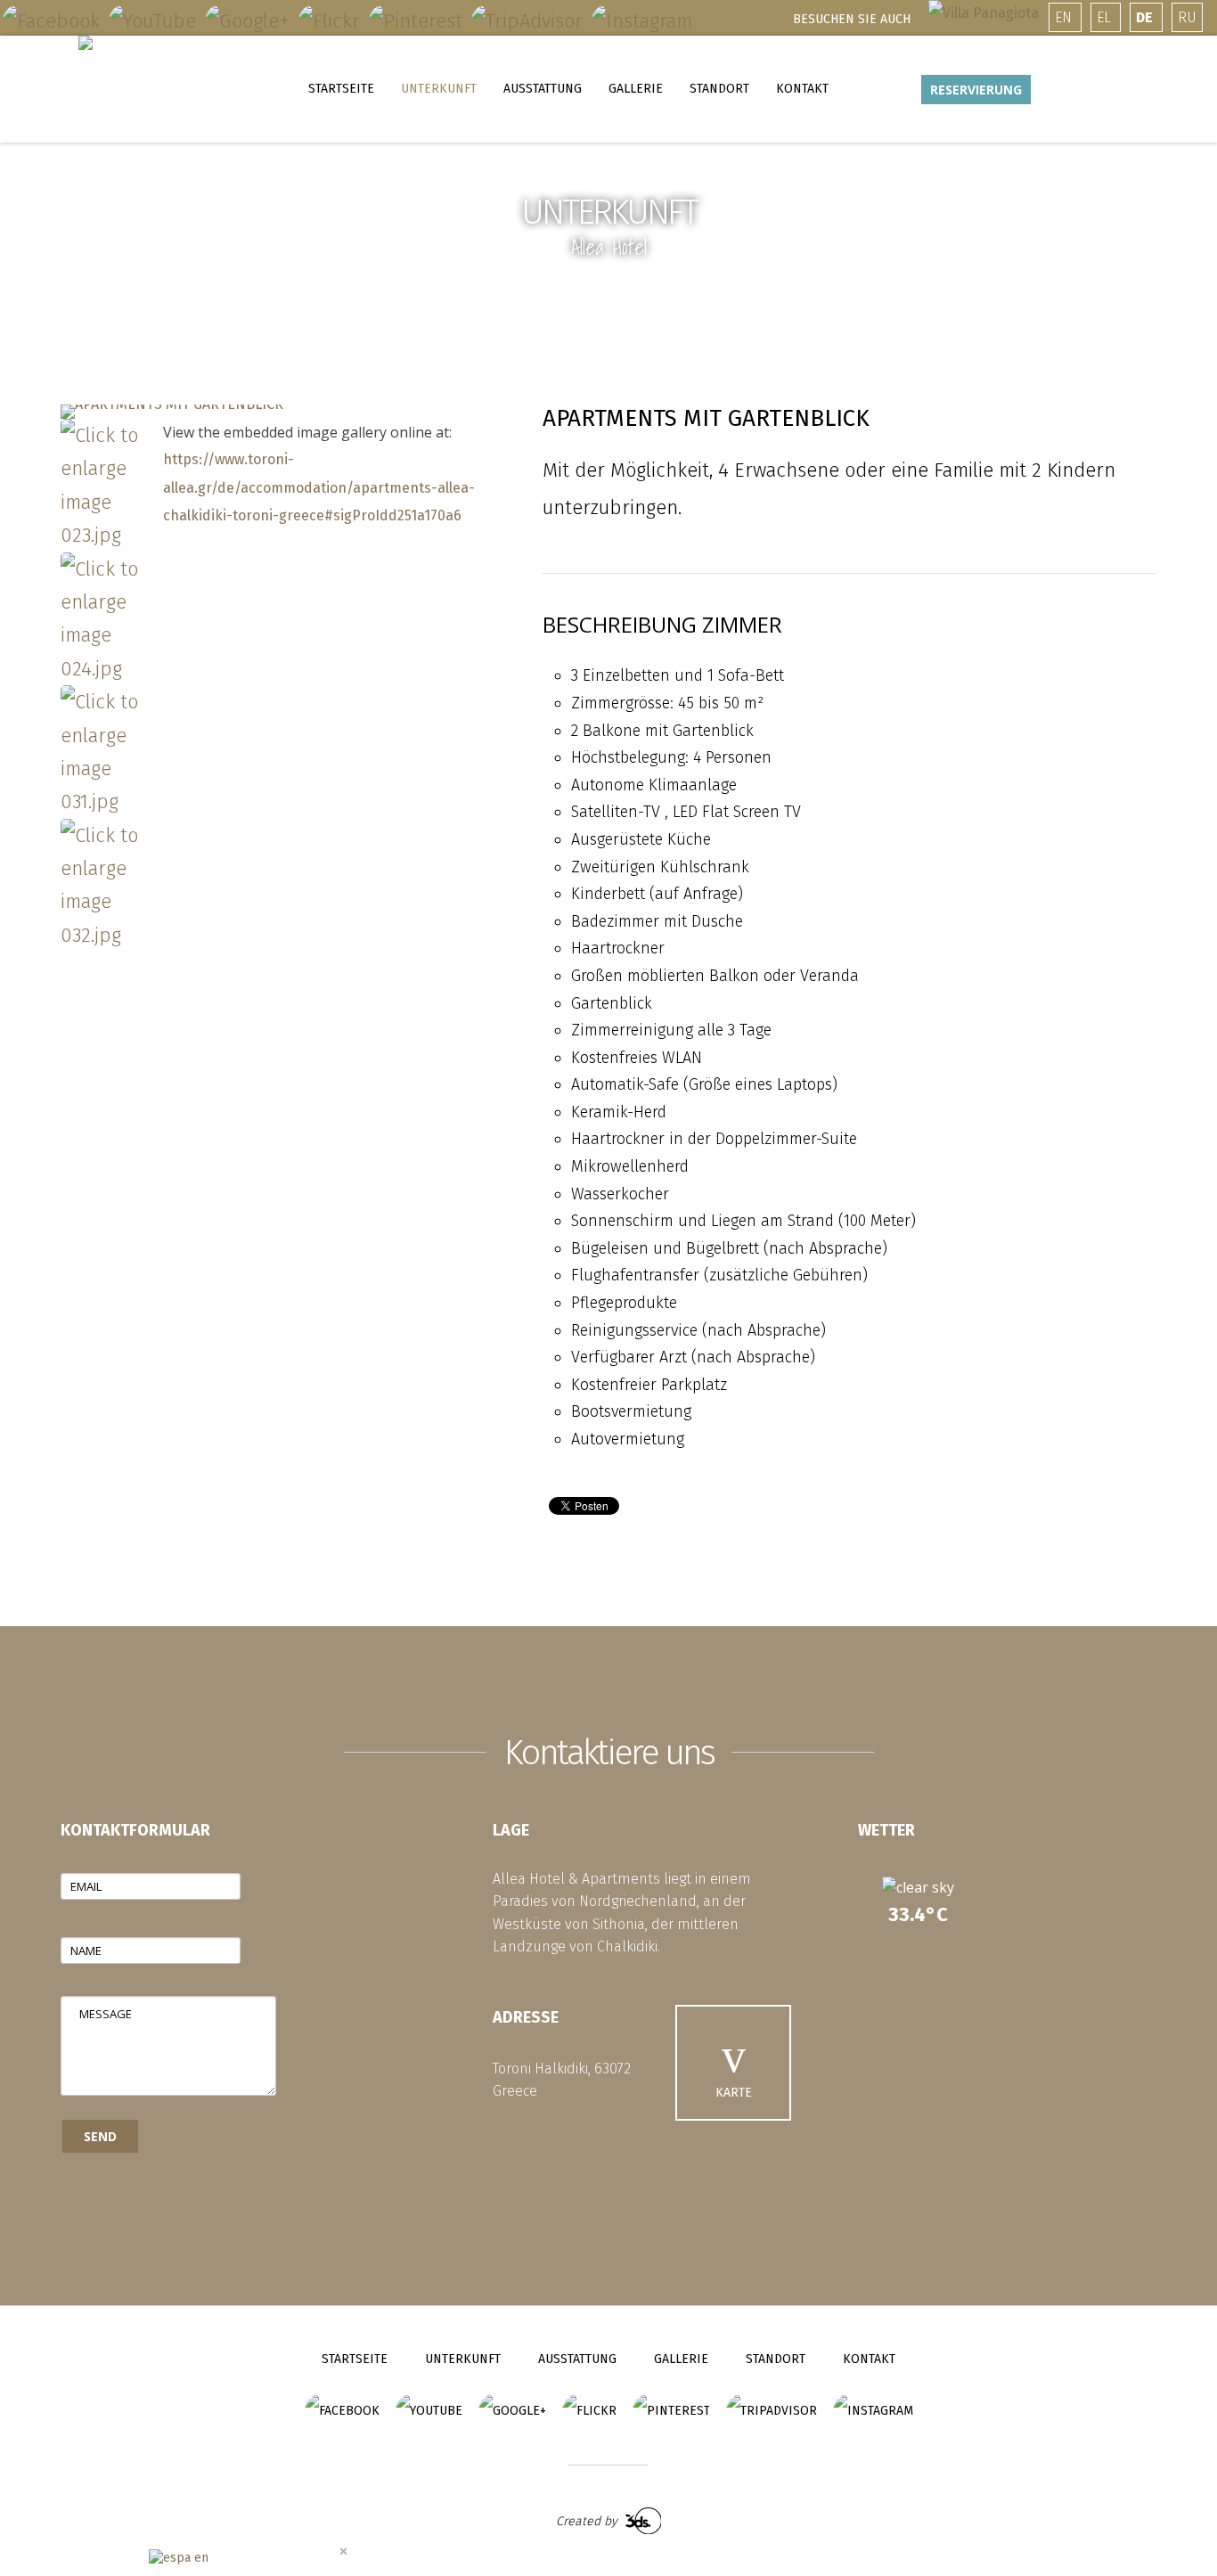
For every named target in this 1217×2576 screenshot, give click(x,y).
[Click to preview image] (172, 412)
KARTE (734, 2093)
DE (1146, 17)
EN (1065, 17)
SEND (100, 2136)
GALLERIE (636, 89)
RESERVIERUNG (976, 90)
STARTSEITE (341, 89)
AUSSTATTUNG (543, 89)
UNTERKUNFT (439, 89)
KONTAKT (802, 89)
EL (1106, 17)
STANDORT (719, 89)
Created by (588, 2521)
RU (1187, 17)
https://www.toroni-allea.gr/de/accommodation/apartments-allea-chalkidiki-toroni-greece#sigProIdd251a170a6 (319, 487)
